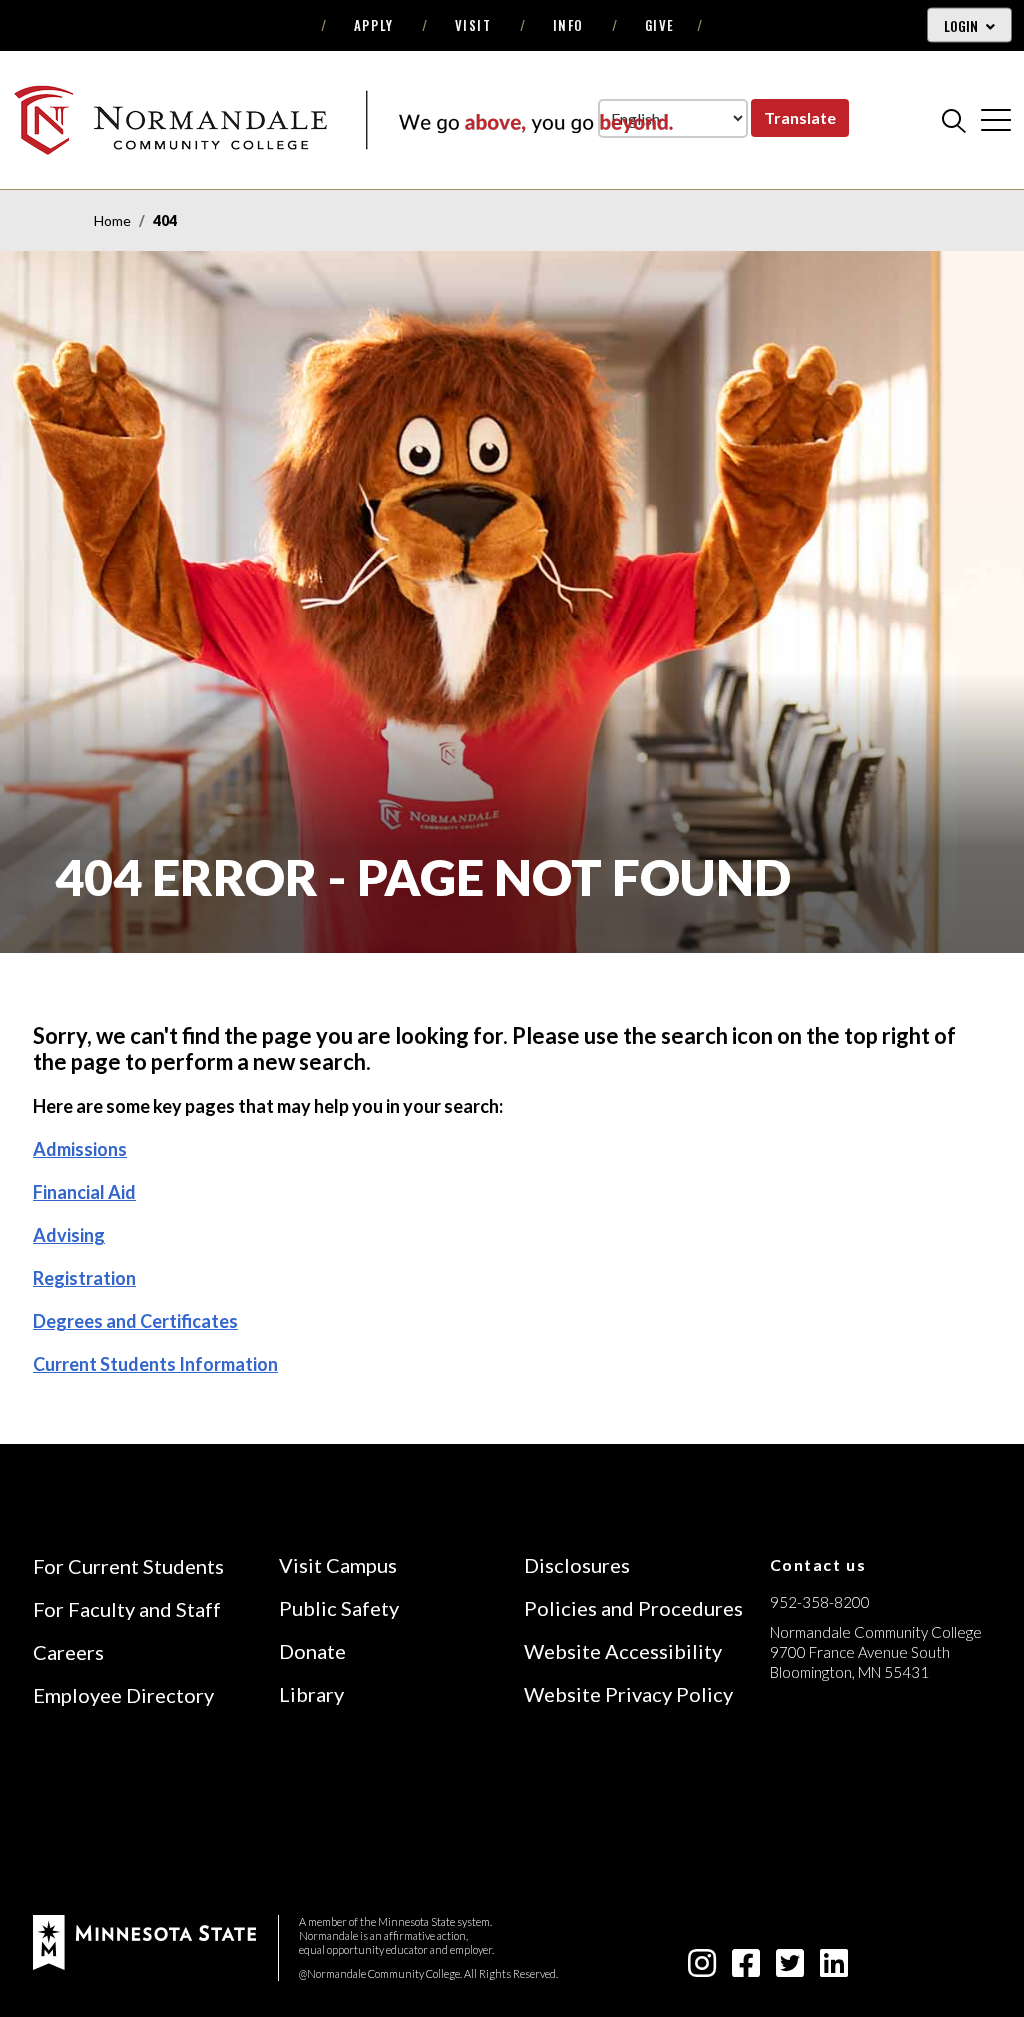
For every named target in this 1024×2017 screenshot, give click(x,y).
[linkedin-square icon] (834, 1968)
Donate (312, 1651)
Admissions (80, 1149)
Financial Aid (84, 1192)
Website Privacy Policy (628, 1694)
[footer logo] (144, 1940)
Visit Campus (338, 1565)
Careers (68, 1652)
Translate (800, 117)
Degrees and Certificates (135, 1321)
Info (568, 25)
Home (112, 220)
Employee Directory (123, 1695)
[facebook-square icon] (746, 1968)
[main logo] (343, 119)
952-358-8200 (820, 1602)
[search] (954, 120)
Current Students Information (155, 1364)
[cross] (996, 120)
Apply (374, 25)
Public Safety (339, 1608)
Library (311, 1694)
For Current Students (128, 1566)
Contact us (818, 1564)
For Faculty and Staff (127, 1609)
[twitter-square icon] (790, 1968)
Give (660, 25)
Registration (84, 1278)
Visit (473, 25)
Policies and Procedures (633, 1608)
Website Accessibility (623, 1651)
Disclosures (577, 1565)
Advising (69, 1235)
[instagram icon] (702, 1968)
